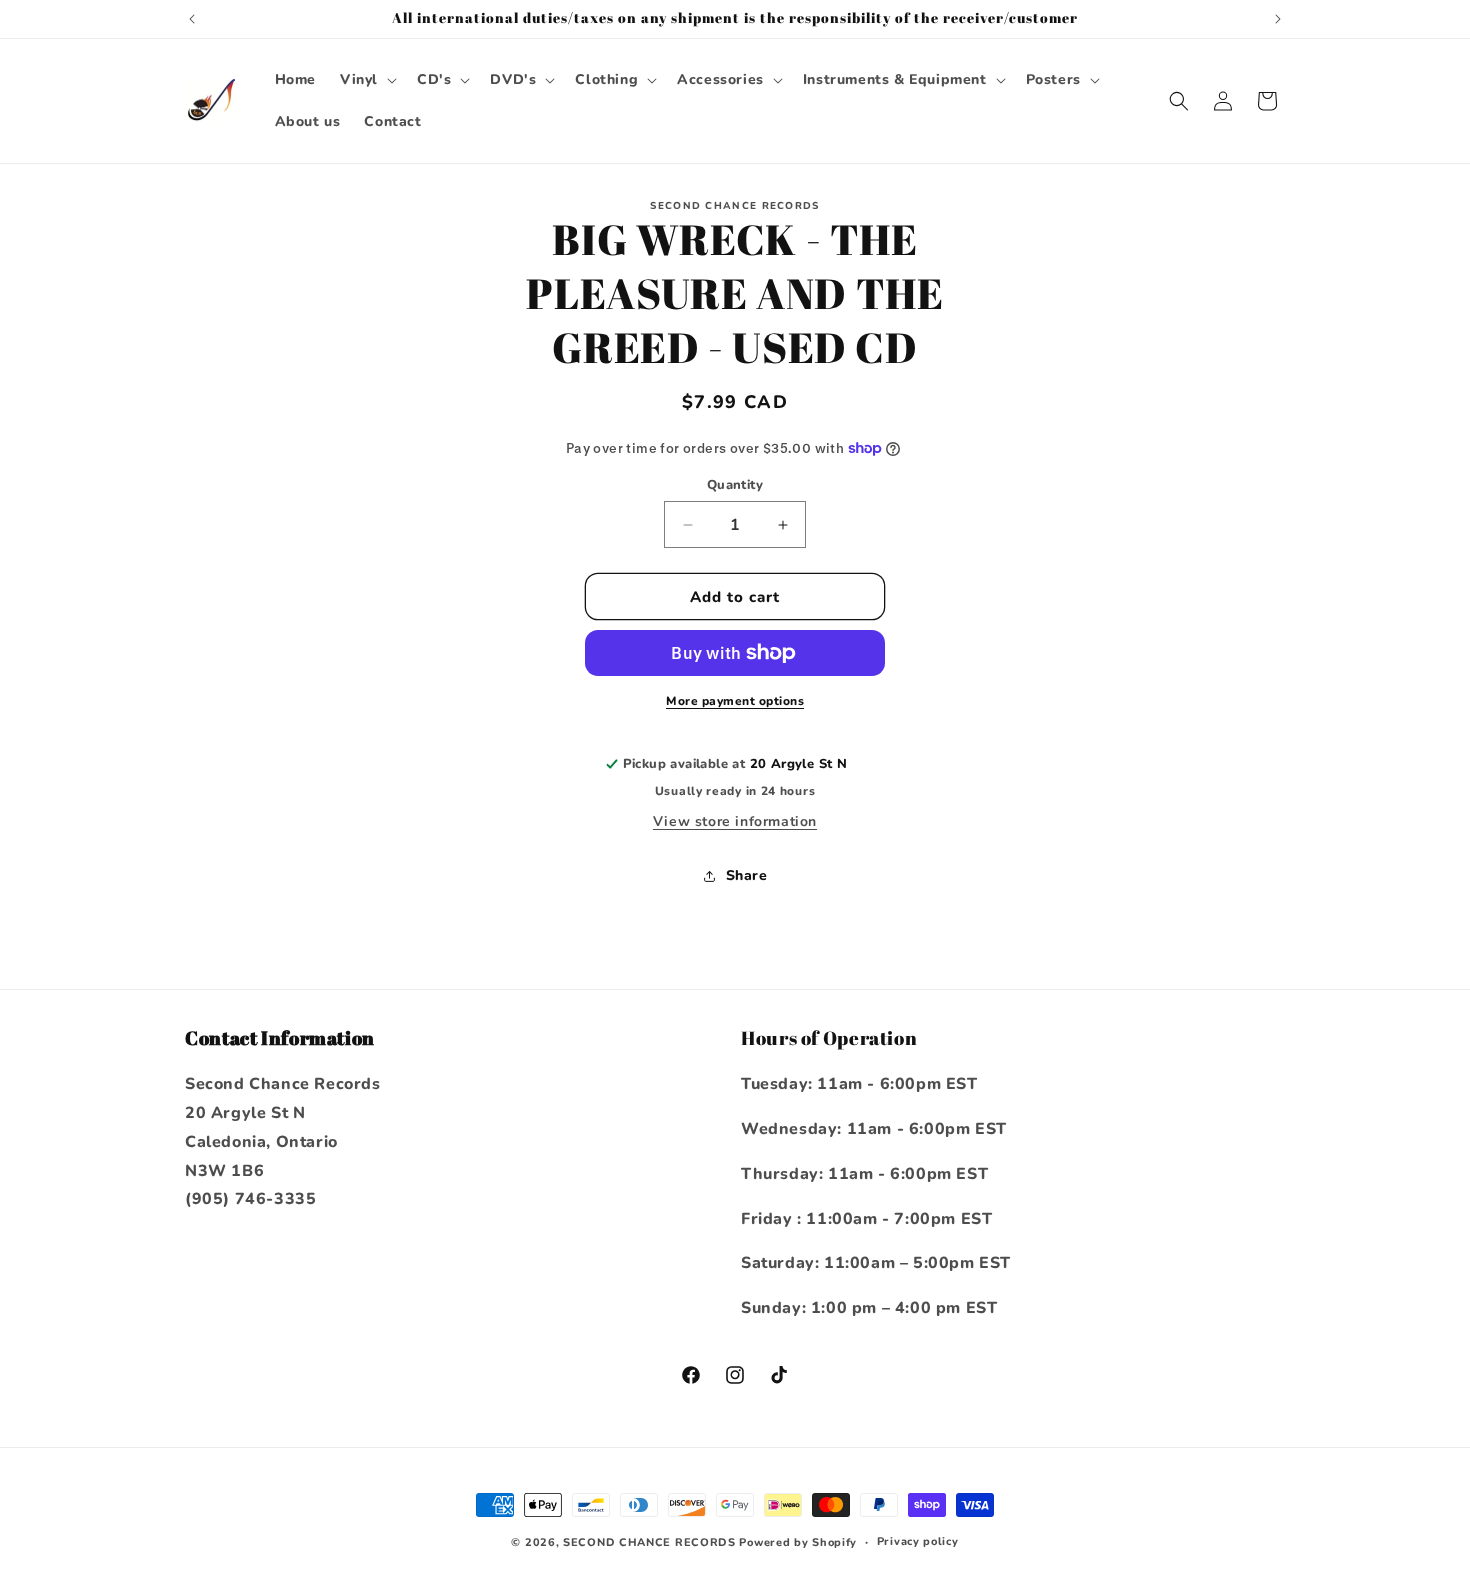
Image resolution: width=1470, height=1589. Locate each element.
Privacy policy (918, 1541)
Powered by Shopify (798, 1542)
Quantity (735, 485)
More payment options (735, 701)
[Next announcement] (1278, 19)
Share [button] (747, 875)
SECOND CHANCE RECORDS (649, 1542)
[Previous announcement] (192, 19)
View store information (735, 821)
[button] (366, 80)
